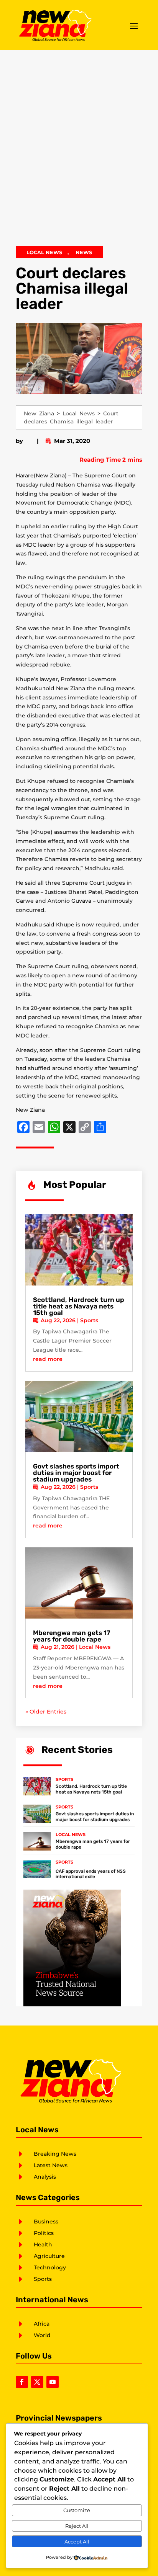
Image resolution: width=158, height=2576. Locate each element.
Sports (89, 1320)
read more (48, 1359)
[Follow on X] (37, 2382)
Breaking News (55, 2154)
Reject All (77, 2526)
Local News (44, 252)
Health (43, 2244)
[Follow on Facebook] (22, 2382)
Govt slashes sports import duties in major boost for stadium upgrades (76, 1473)
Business (46, 2222)
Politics (44, 2233)
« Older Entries (46, 1712)
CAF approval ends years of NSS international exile (91, 1874)
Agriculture (49, 2256)
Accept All (77, 2542)
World (42, 2335)
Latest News (51, 2165)
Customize (77, 2510)
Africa (42, 2324)
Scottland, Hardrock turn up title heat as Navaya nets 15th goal (79, 1306)
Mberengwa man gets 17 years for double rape (72, 1636)
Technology (50, 2267)
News (84, 252)
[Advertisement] (79, 152)
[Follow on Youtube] (53, 2382)
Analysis (45, 2177)
